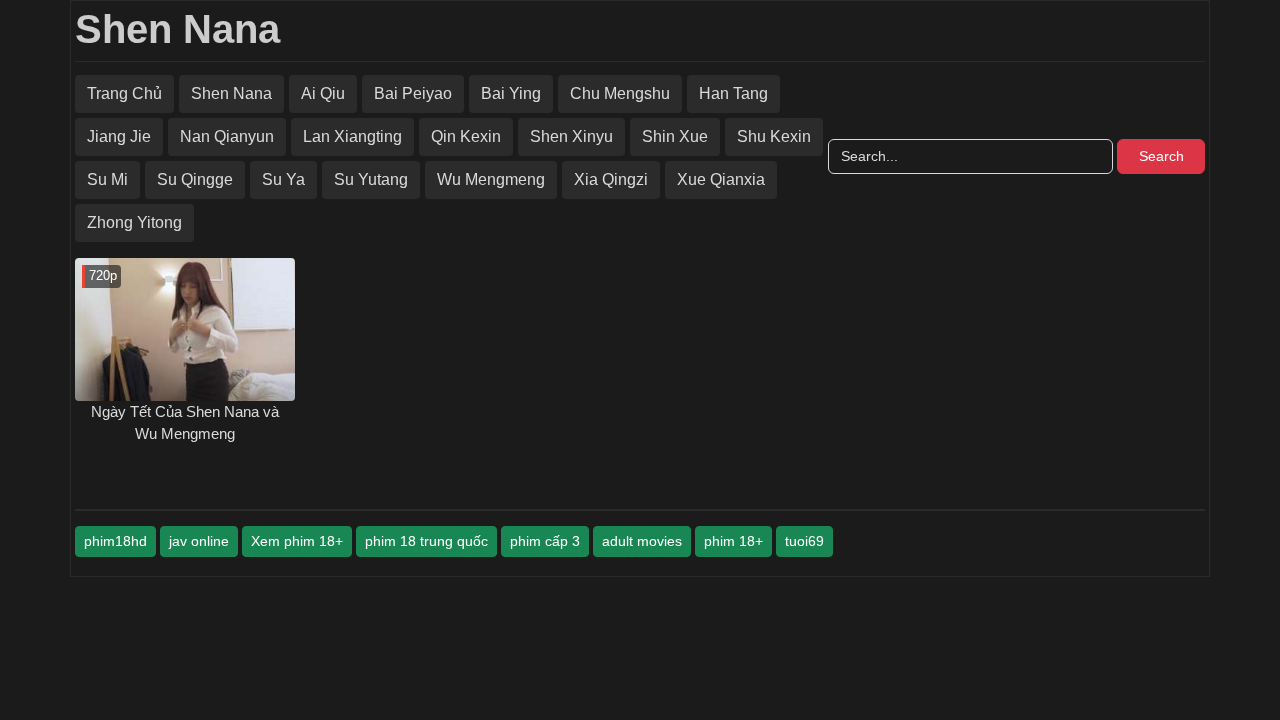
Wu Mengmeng (491, 179)
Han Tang (733, 93)
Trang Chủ (124, 93)
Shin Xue (675, 136)
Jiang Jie (119, 136)
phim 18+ (733, 541)
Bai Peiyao (413, 93)
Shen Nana (177, 29)
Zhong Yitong (134, 222)
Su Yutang (371, 179)
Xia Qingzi (611, 179)
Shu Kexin (774, 136)
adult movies (642, 541)
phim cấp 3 (545, 541)
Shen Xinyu (571, 136)
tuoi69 (804, 541)
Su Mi (107, 179)
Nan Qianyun (227, 136)
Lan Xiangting (352, 136)
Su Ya (283, 179)
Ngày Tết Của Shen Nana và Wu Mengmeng (185, 423)
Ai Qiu (323, 93)
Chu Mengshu (620, 93)
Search (1161, 156)
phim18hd (115, 541)
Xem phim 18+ (297, 541)
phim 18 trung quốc (426, 541)
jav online (199, 541)
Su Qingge (195, 179)
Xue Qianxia (721, 179)
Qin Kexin (466, 136)
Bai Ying (511, 93)
